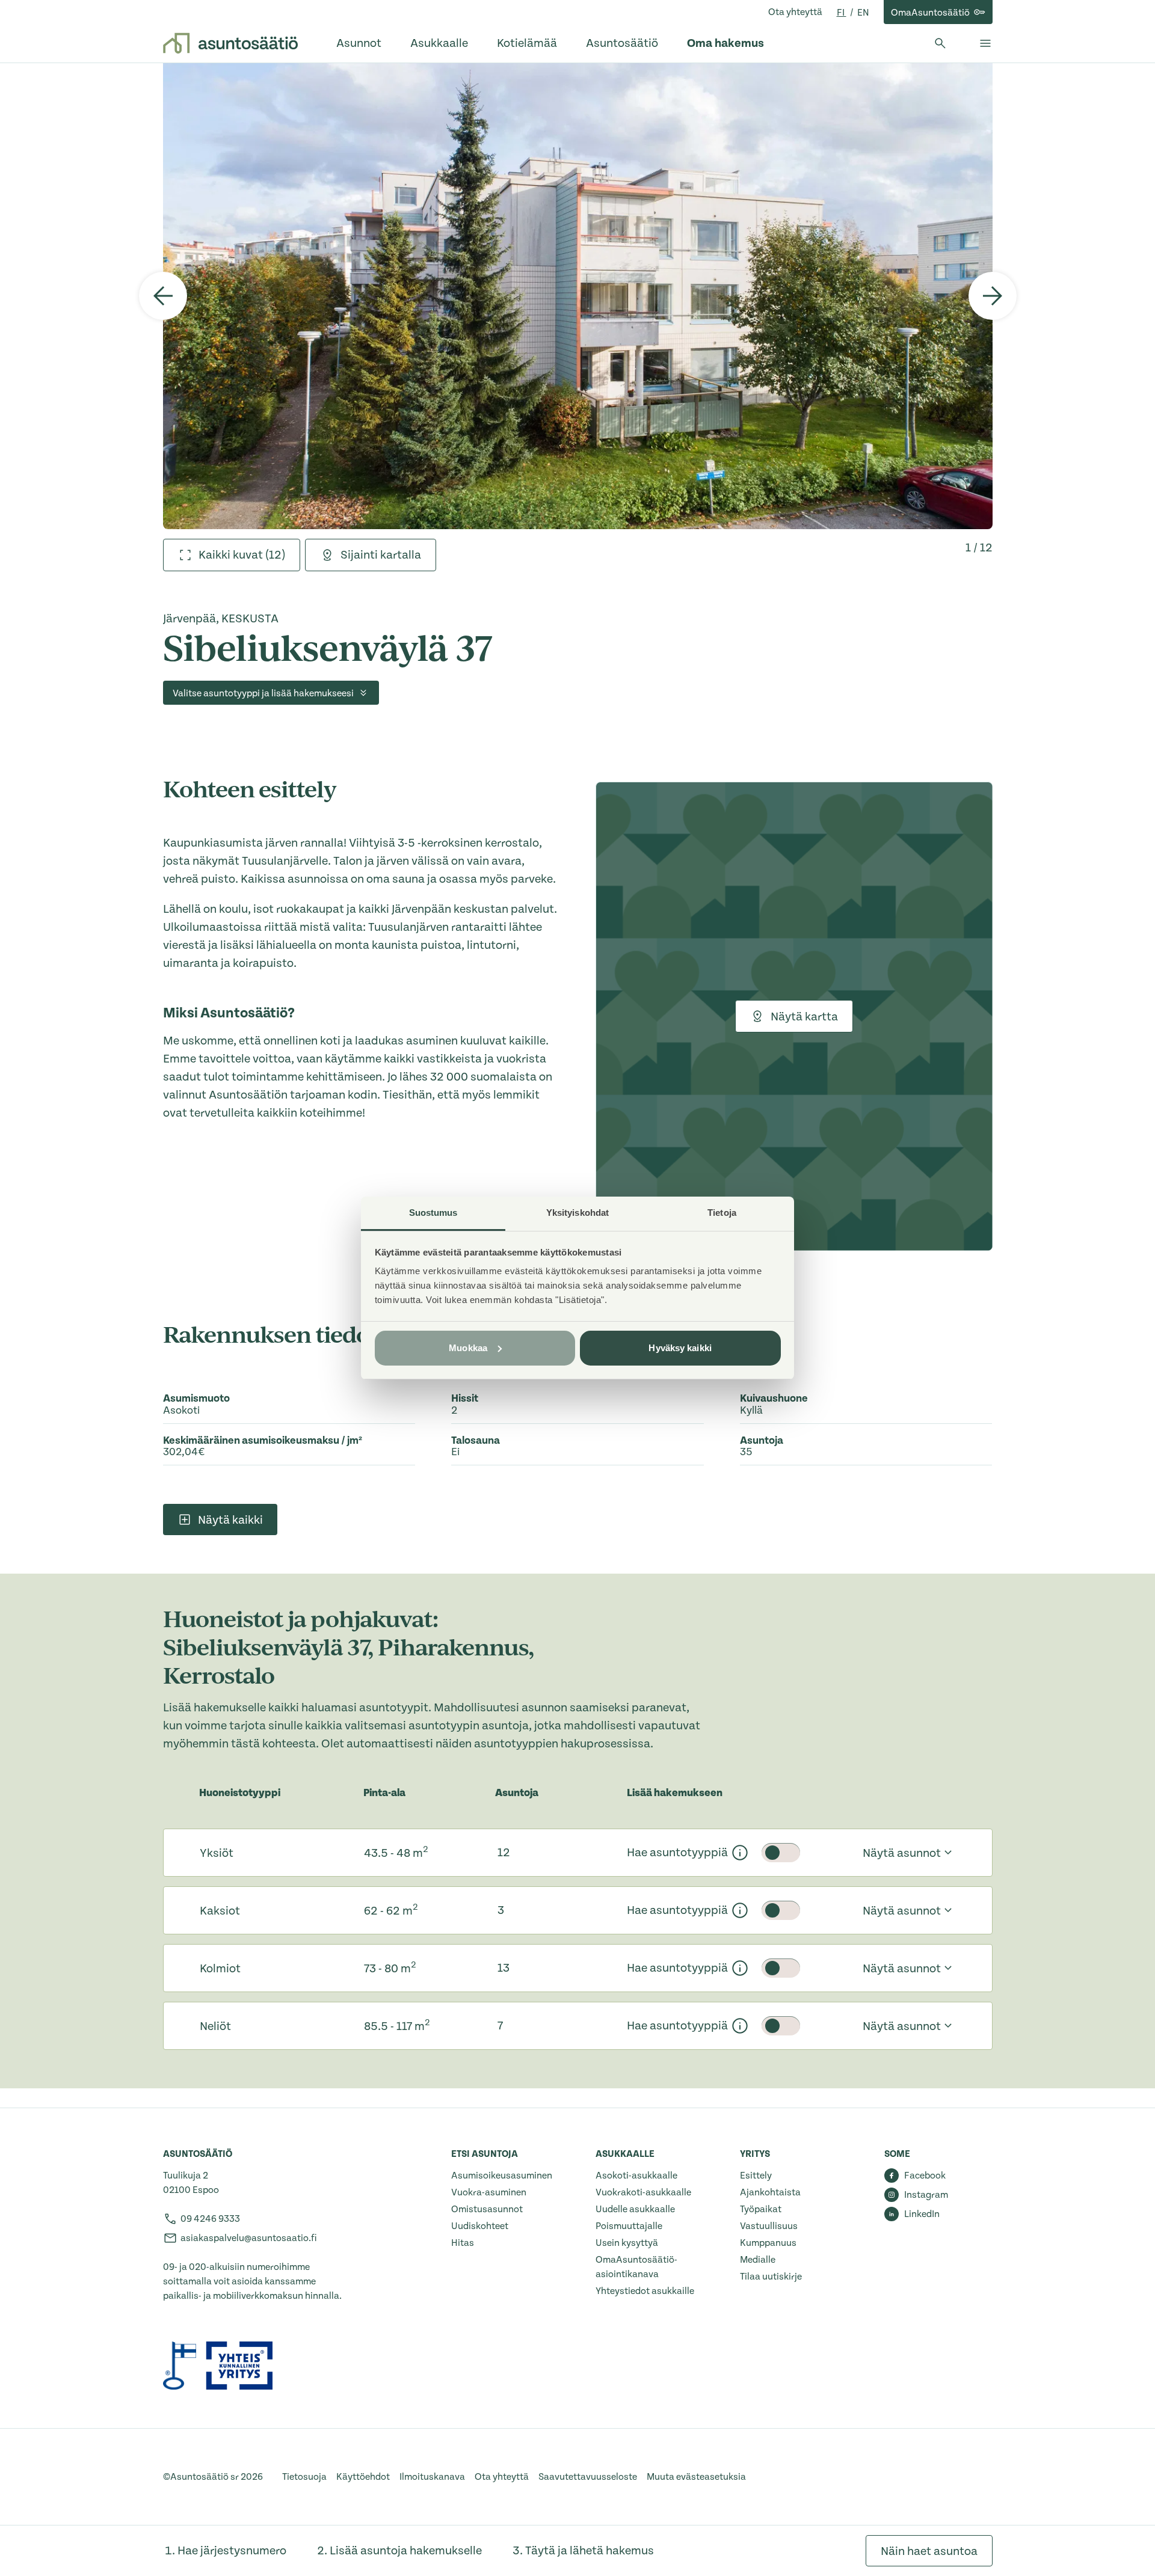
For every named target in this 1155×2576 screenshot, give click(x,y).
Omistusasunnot (487, 2209)
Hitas (463, 2243)
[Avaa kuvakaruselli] (578, 296)
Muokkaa (468, 1348)
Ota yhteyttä (795, 12)
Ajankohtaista (770, 2192)
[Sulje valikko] (985, 43)
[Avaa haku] (940, 43)
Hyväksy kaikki (680, 1348)
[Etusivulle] (230, 43)
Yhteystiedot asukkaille (645, 2291)
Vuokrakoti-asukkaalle (643, 2192)
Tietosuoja (304, 2477)
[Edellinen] (163, 296)
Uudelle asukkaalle (635, 2209)
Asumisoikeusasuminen (502, 2176)
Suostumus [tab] (433, 1213)
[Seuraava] (993, 296)
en (863, 13)
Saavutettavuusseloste (588, 2477)
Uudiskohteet (480, 2226)
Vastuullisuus (769, 2226)
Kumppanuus (768, 2243)
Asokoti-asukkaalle (636, 2176)
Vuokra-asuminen (489, 2192)
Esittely (756, 2176)
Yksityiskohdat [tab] (577, 1213)
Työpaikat (761, 2209)
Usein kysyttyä (627, 2243)
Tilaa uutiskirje (771, 2277)
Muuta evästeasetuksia (696, 2477)
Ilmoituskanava (432, 2477)
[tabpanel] (578, 296)
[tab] (232, 555)
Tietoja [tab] (722, 1213)
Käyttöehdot (363, 2477)
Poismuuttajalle (629, 2226)
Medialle (758, 2260)
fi (842, 13)
